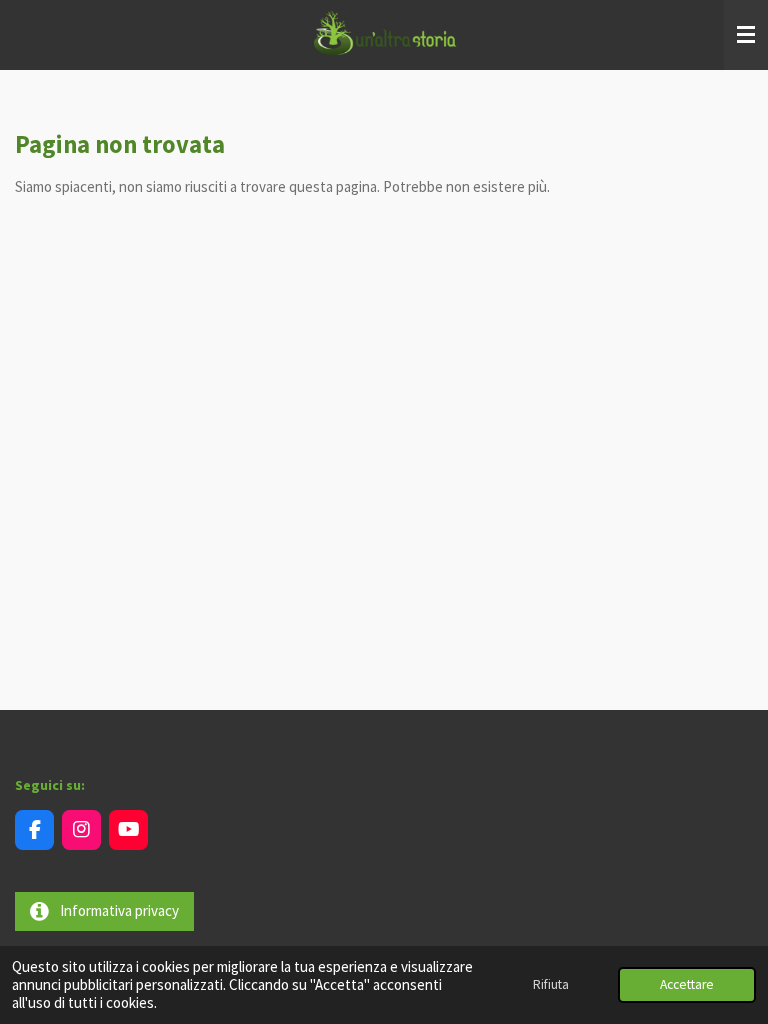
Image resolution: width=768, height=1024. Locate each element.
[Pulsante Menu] (746, 35)
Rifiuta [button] (551, 984)
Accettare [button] (687, 984)
